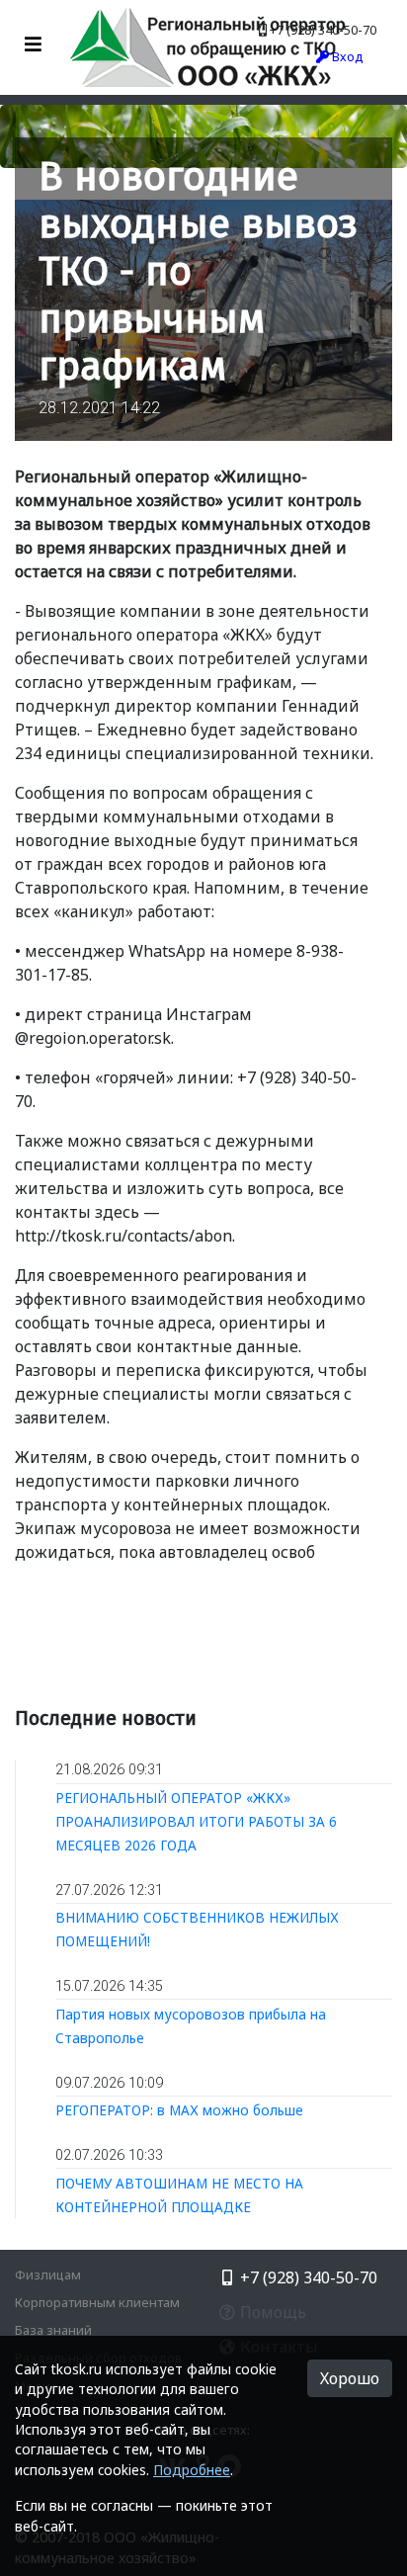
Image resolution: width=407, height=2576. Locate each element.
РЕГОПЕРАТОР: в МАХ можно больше (179, 2110)
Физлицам (48, 2275)
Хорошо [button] (350, 2378)
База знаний (53, 2330)
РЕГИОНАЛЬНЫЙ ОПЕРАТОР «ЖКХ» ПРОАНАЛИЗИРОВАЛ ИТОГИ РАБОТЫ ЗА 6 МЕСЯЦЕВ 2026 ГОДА (196, 1821)
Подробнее (192, 2470)
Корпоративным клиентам (97, 2302)
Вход (346, 56)
